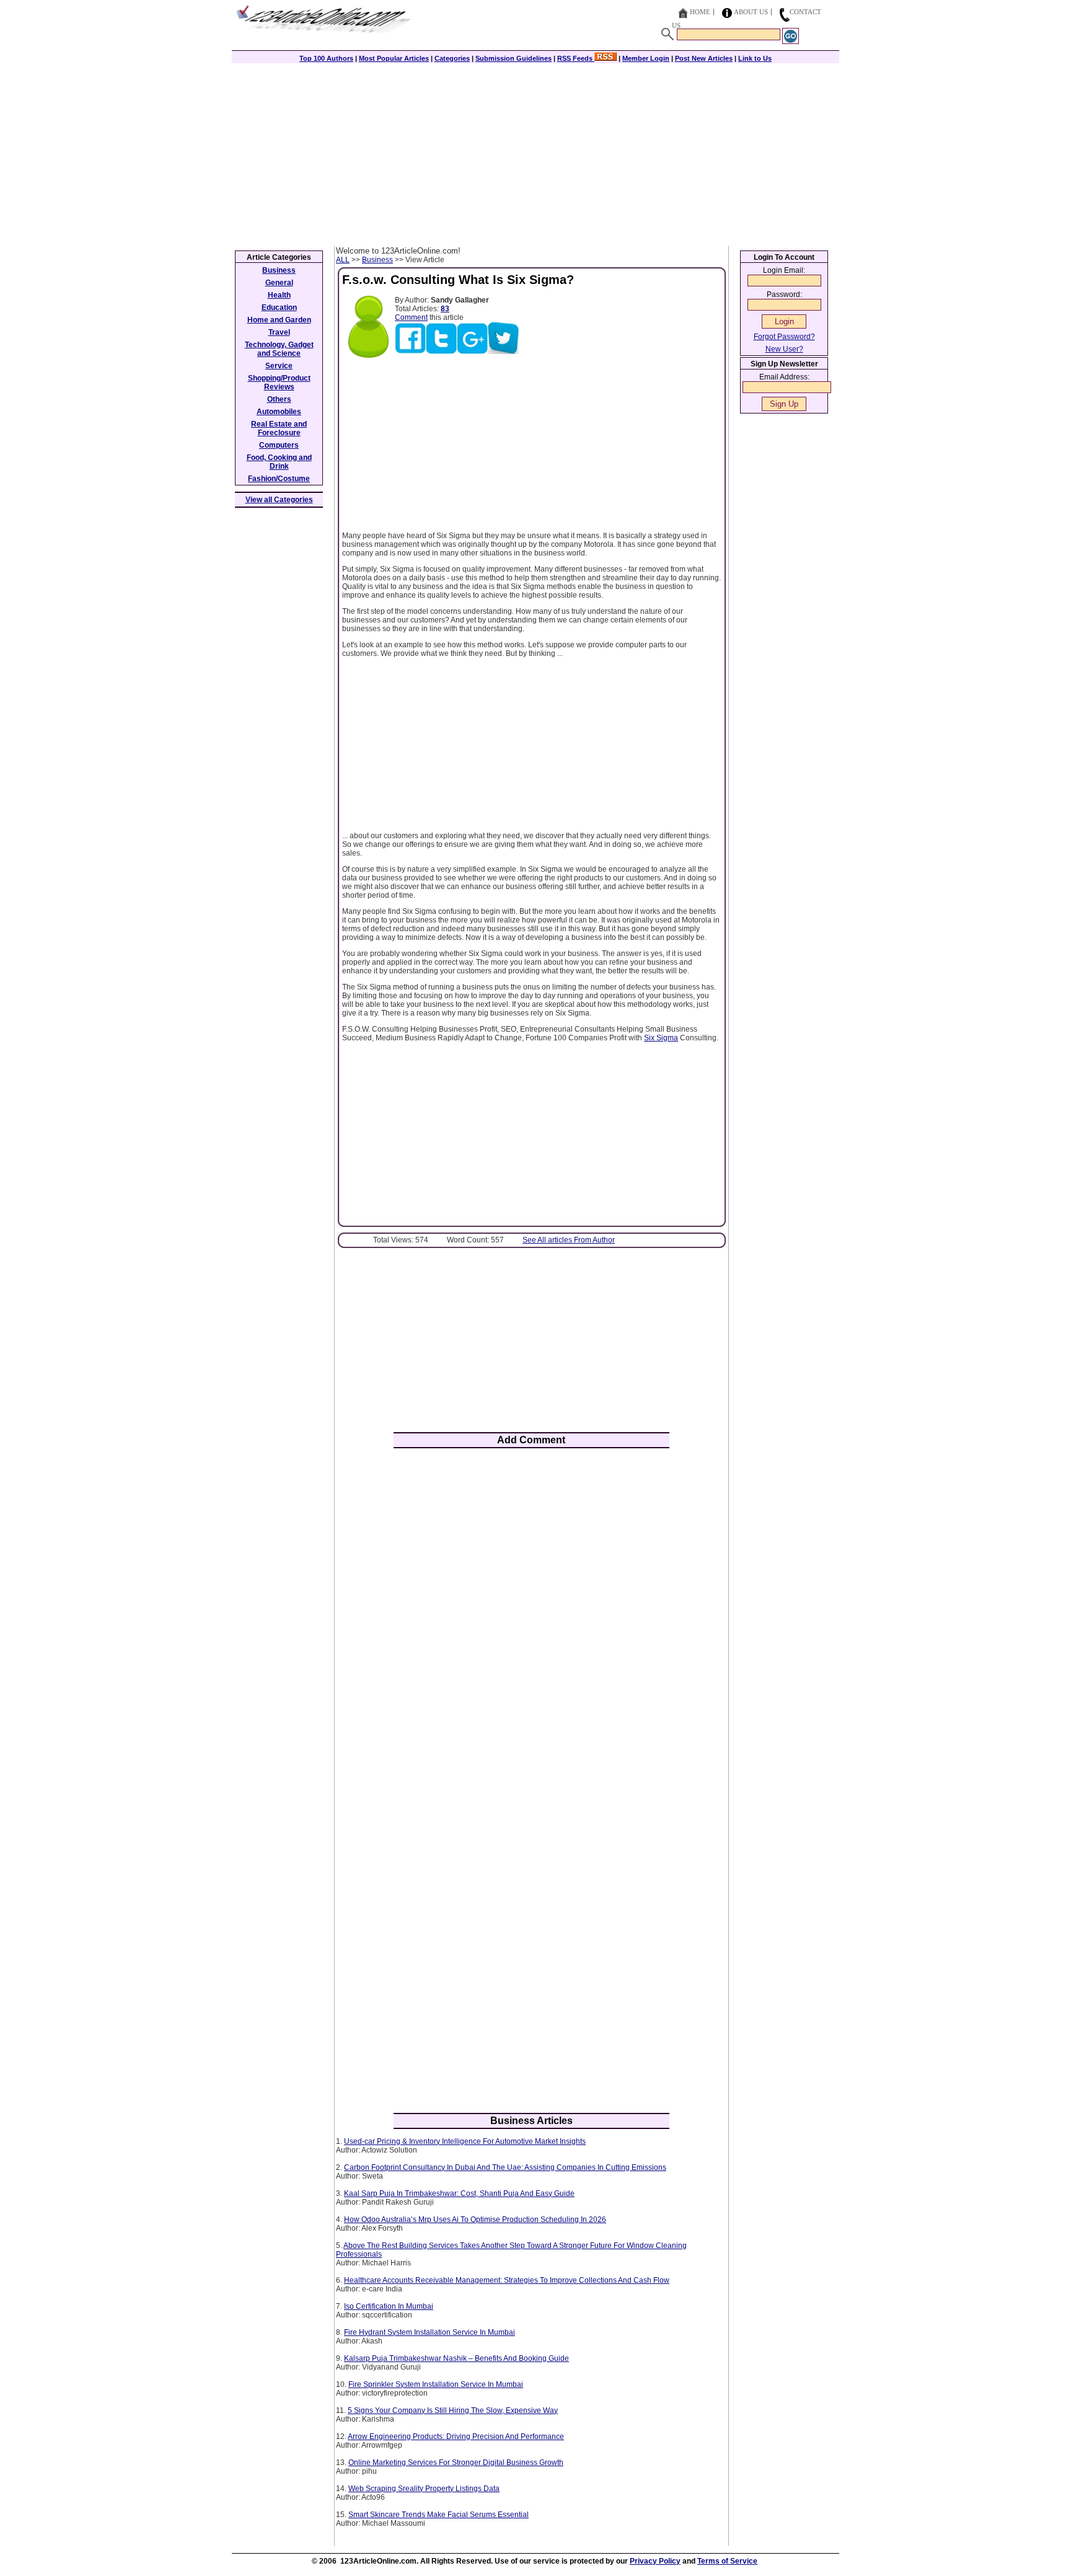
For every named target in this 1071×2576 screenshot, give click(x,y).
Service (279, 366)
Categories (452, 58)
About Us (751, 12)
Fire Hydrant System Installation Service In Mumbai (430, 2332)
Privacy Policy (655, 2561)
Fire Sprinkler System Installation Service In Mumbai (436, 2384)
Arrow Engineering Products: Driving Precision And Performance (456, 2437)
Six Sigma (661, 1038)
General (279, 283)
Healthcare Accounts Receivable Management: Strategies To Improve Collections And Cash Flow (507, 2280)
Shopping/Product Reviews (279, 383)
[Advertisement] (535, 153)
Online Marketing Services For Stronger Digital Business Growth (456, 2463)
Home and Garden (279, 320)
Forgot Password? (784, 337)
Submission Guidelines (513, 58)
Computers (279, 445)
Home (700, 12)
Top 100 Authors (326, 58)
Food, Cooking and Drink (279, 462)
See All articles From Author (569, 1240)
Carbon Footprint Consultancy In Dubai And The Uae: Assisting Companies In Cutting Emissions (505, 2167)
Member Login (646, 58)
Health (279, 295)
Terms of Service (727, 2561)
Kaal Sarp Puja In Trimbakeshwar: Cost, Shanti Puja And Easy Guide (459, 2193)
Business (377, 260)
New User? (784, 349)
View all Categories (279, 500)
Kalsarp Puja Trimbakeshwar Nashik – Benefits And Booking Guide (456, 2358)
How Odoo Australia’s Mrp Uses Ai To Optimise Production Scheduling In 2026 (475, 2220)
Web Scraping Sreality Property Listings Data (424, 2489)
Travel (279, 332)
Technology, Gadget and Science (279, 349)
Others (279, 399)
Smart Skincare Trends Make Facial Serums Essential (439, 2515)
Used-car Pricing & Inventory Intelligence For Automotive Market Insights (465, 2141)
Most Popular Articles (394, 58)
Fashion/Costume (279, 479)
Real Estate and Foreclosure (279, 428)
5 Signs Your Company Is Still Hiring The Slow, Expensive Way (453, 2410)
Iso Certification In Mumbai (389, 2306)
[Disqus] (531, 1620)
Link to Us (755, 58)
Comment (411, 317)
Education (279, 308)
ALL (343, 260)
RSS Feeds (576, 58)
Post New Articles (704, 58)
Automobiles (279, 412)
